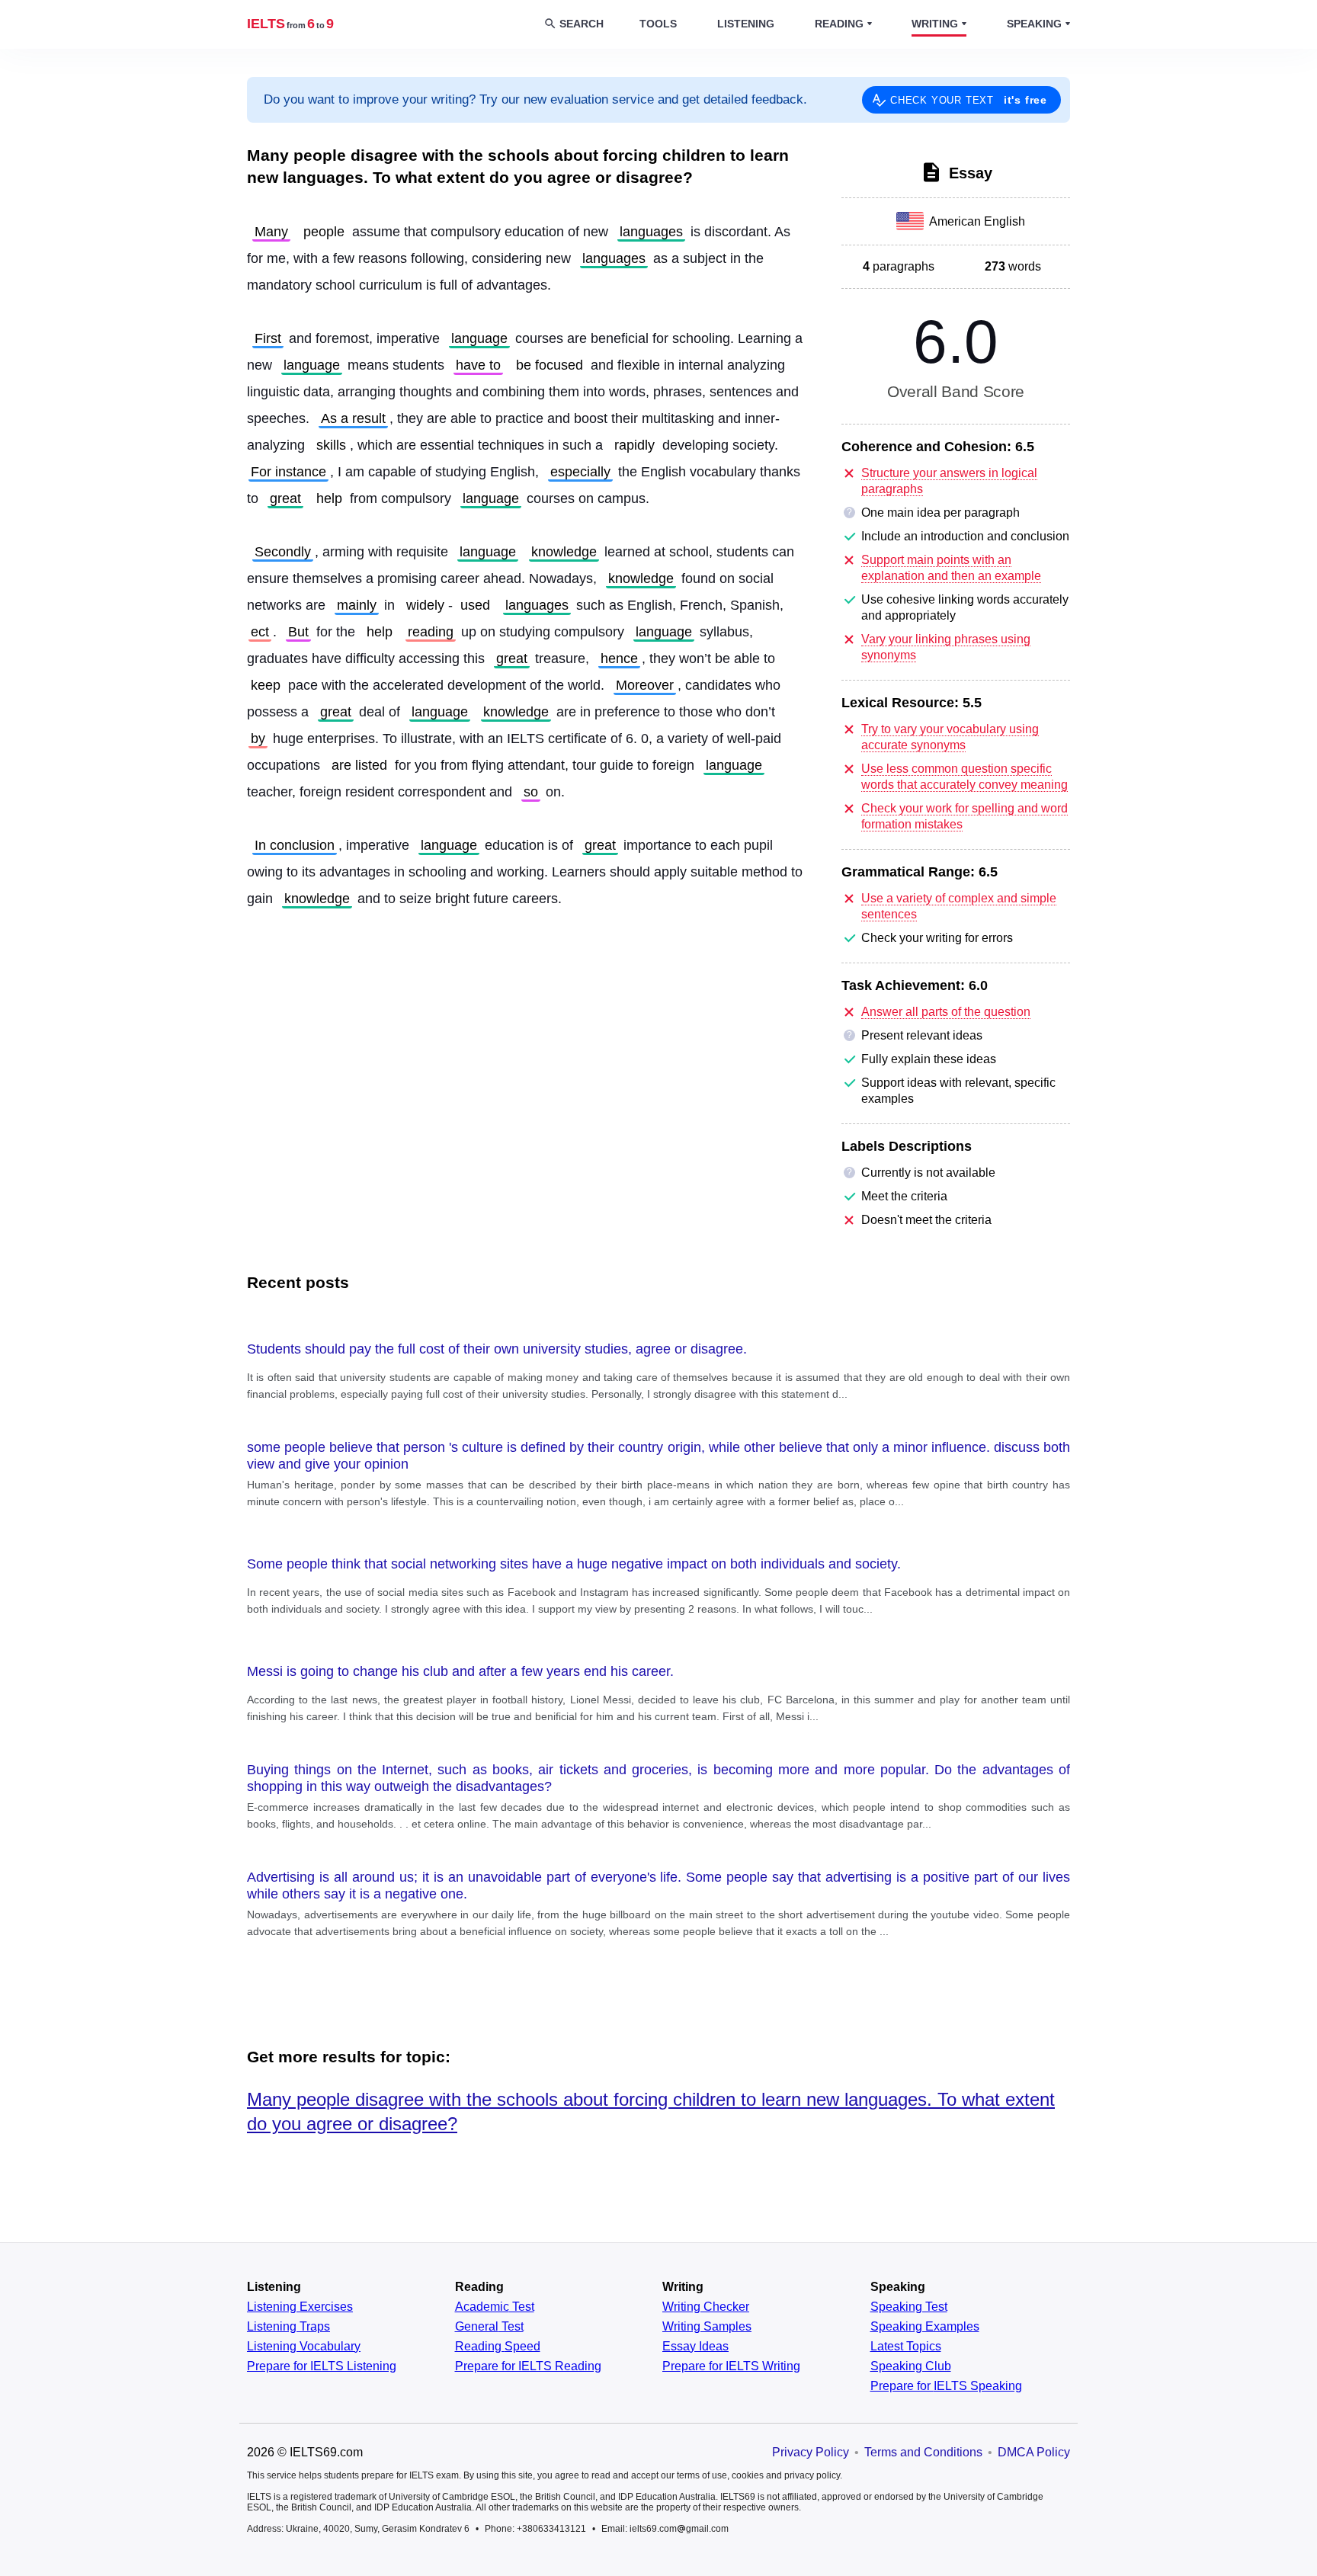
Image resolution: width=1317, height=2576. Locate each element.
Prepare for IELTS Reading (528, 2366)
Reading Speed (498, 2347)
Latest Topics (906, 2347)
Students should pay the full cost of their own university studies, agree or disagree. (497, 1349)
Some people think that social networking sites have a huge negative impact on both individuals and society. (574, 1564)
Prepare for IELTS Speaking (946, 2386)
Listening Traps (288, 2327)
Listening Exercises (300, 2307)
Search (582, 24)
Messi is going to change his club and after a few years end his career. (460, 1671)
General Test (489, 2327)
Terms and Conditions (923, 2452)
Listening (746, 24)
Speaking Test (909, 2307)
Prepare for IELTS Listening (322, 2366)
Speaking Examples (925, 2327)
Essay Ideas (695, 2347)
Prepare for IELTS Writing (731, 2366)
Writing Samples (707, 2327)
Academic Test (495, 2307)
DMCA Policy (1034, 2452)
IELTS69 (290, 24)
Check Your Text (969, 100)
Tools (658, 24)
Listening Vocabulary (304, 2347)
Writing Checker (706, 2307)
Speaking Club (911, 2366)
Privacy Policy (811, 2452)
